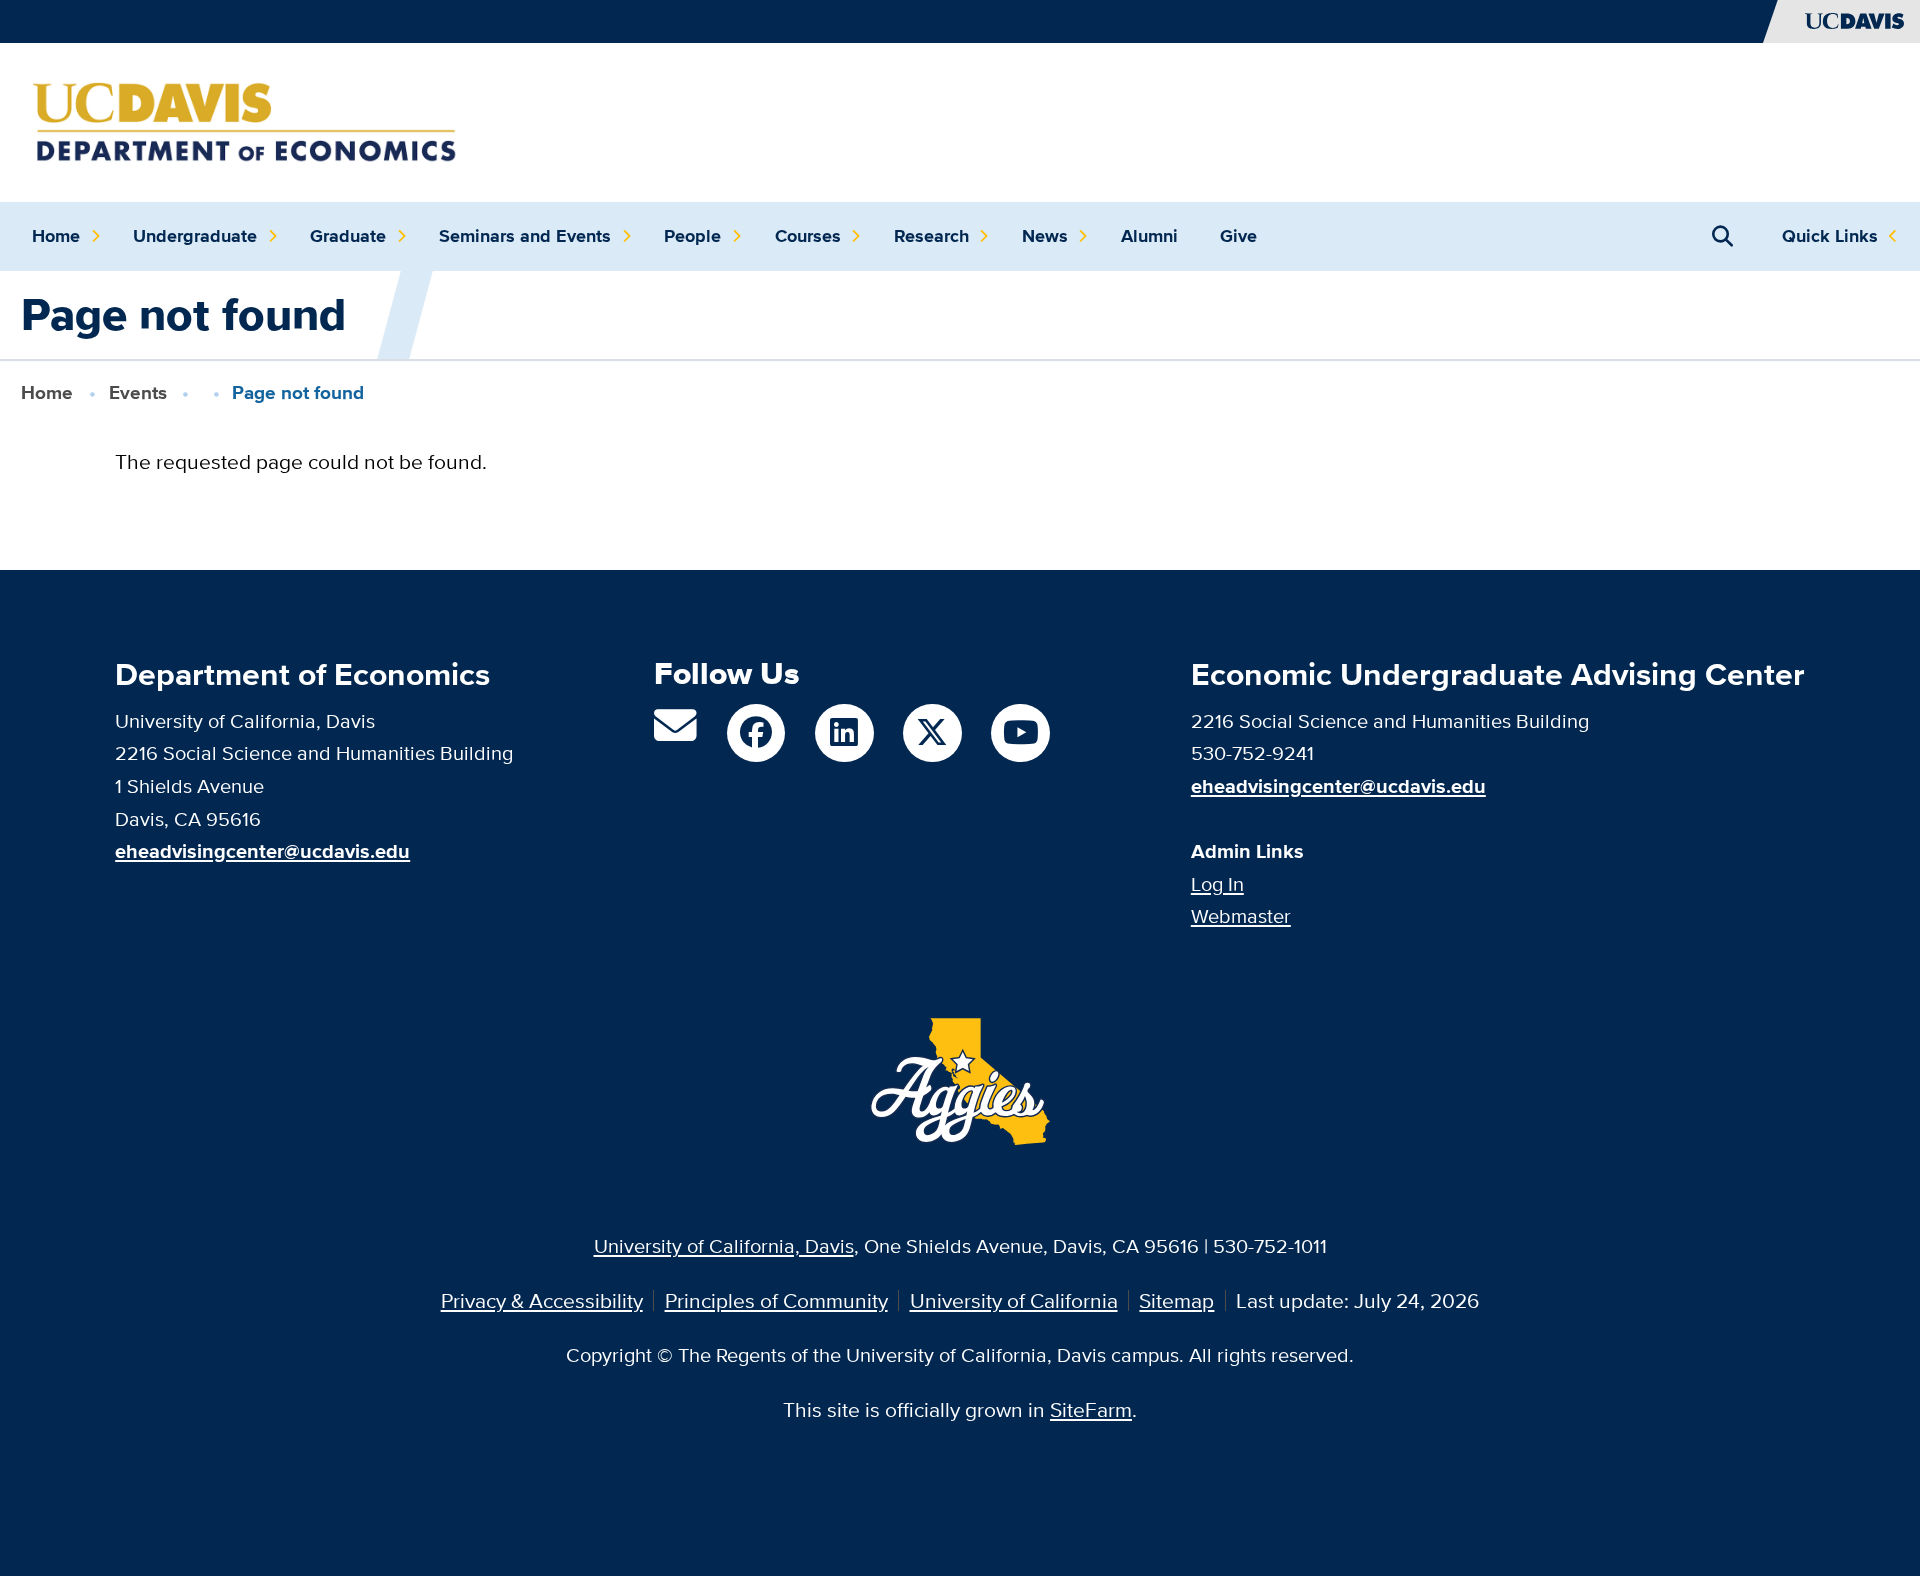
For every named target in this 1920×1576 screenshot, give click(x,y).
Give (1238, 236)
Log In (1217, 883)
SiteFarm (1091, 1409)
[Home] (244, 119)
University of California (1014, 1300)
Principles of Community (776, 1300)
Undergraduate (195, 236)
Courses (808, 236)
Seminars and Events (525, 236)
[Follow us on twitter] (932, 733)
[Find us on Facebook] (756, 733)
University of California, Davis (724, 1245)
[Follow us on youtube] (1020, 733)
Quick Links (1830, 236)
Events (138, 392)
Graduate (348, 236)
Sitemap (1176, 1300)
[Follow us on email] (675, 733)
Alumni (1149, 236)
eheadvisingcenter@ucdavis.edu (1338, 786)
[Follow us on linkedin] (844, 733)
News (1045, 236)
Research (931, 236)
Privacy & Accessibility (542, 1300)
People (692, 236)
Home (56, 236)
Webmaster (1241, 915)
